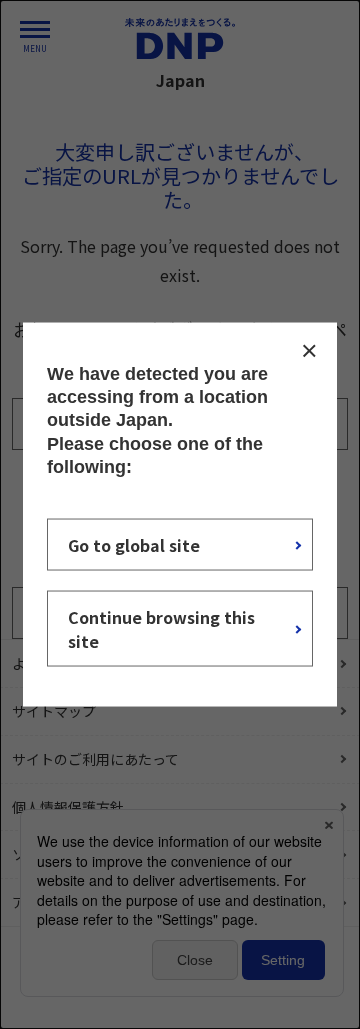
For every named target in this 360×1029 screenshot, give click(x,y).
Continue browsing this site (161, 629)
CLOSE (309, 350)
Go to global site (134, 545)
